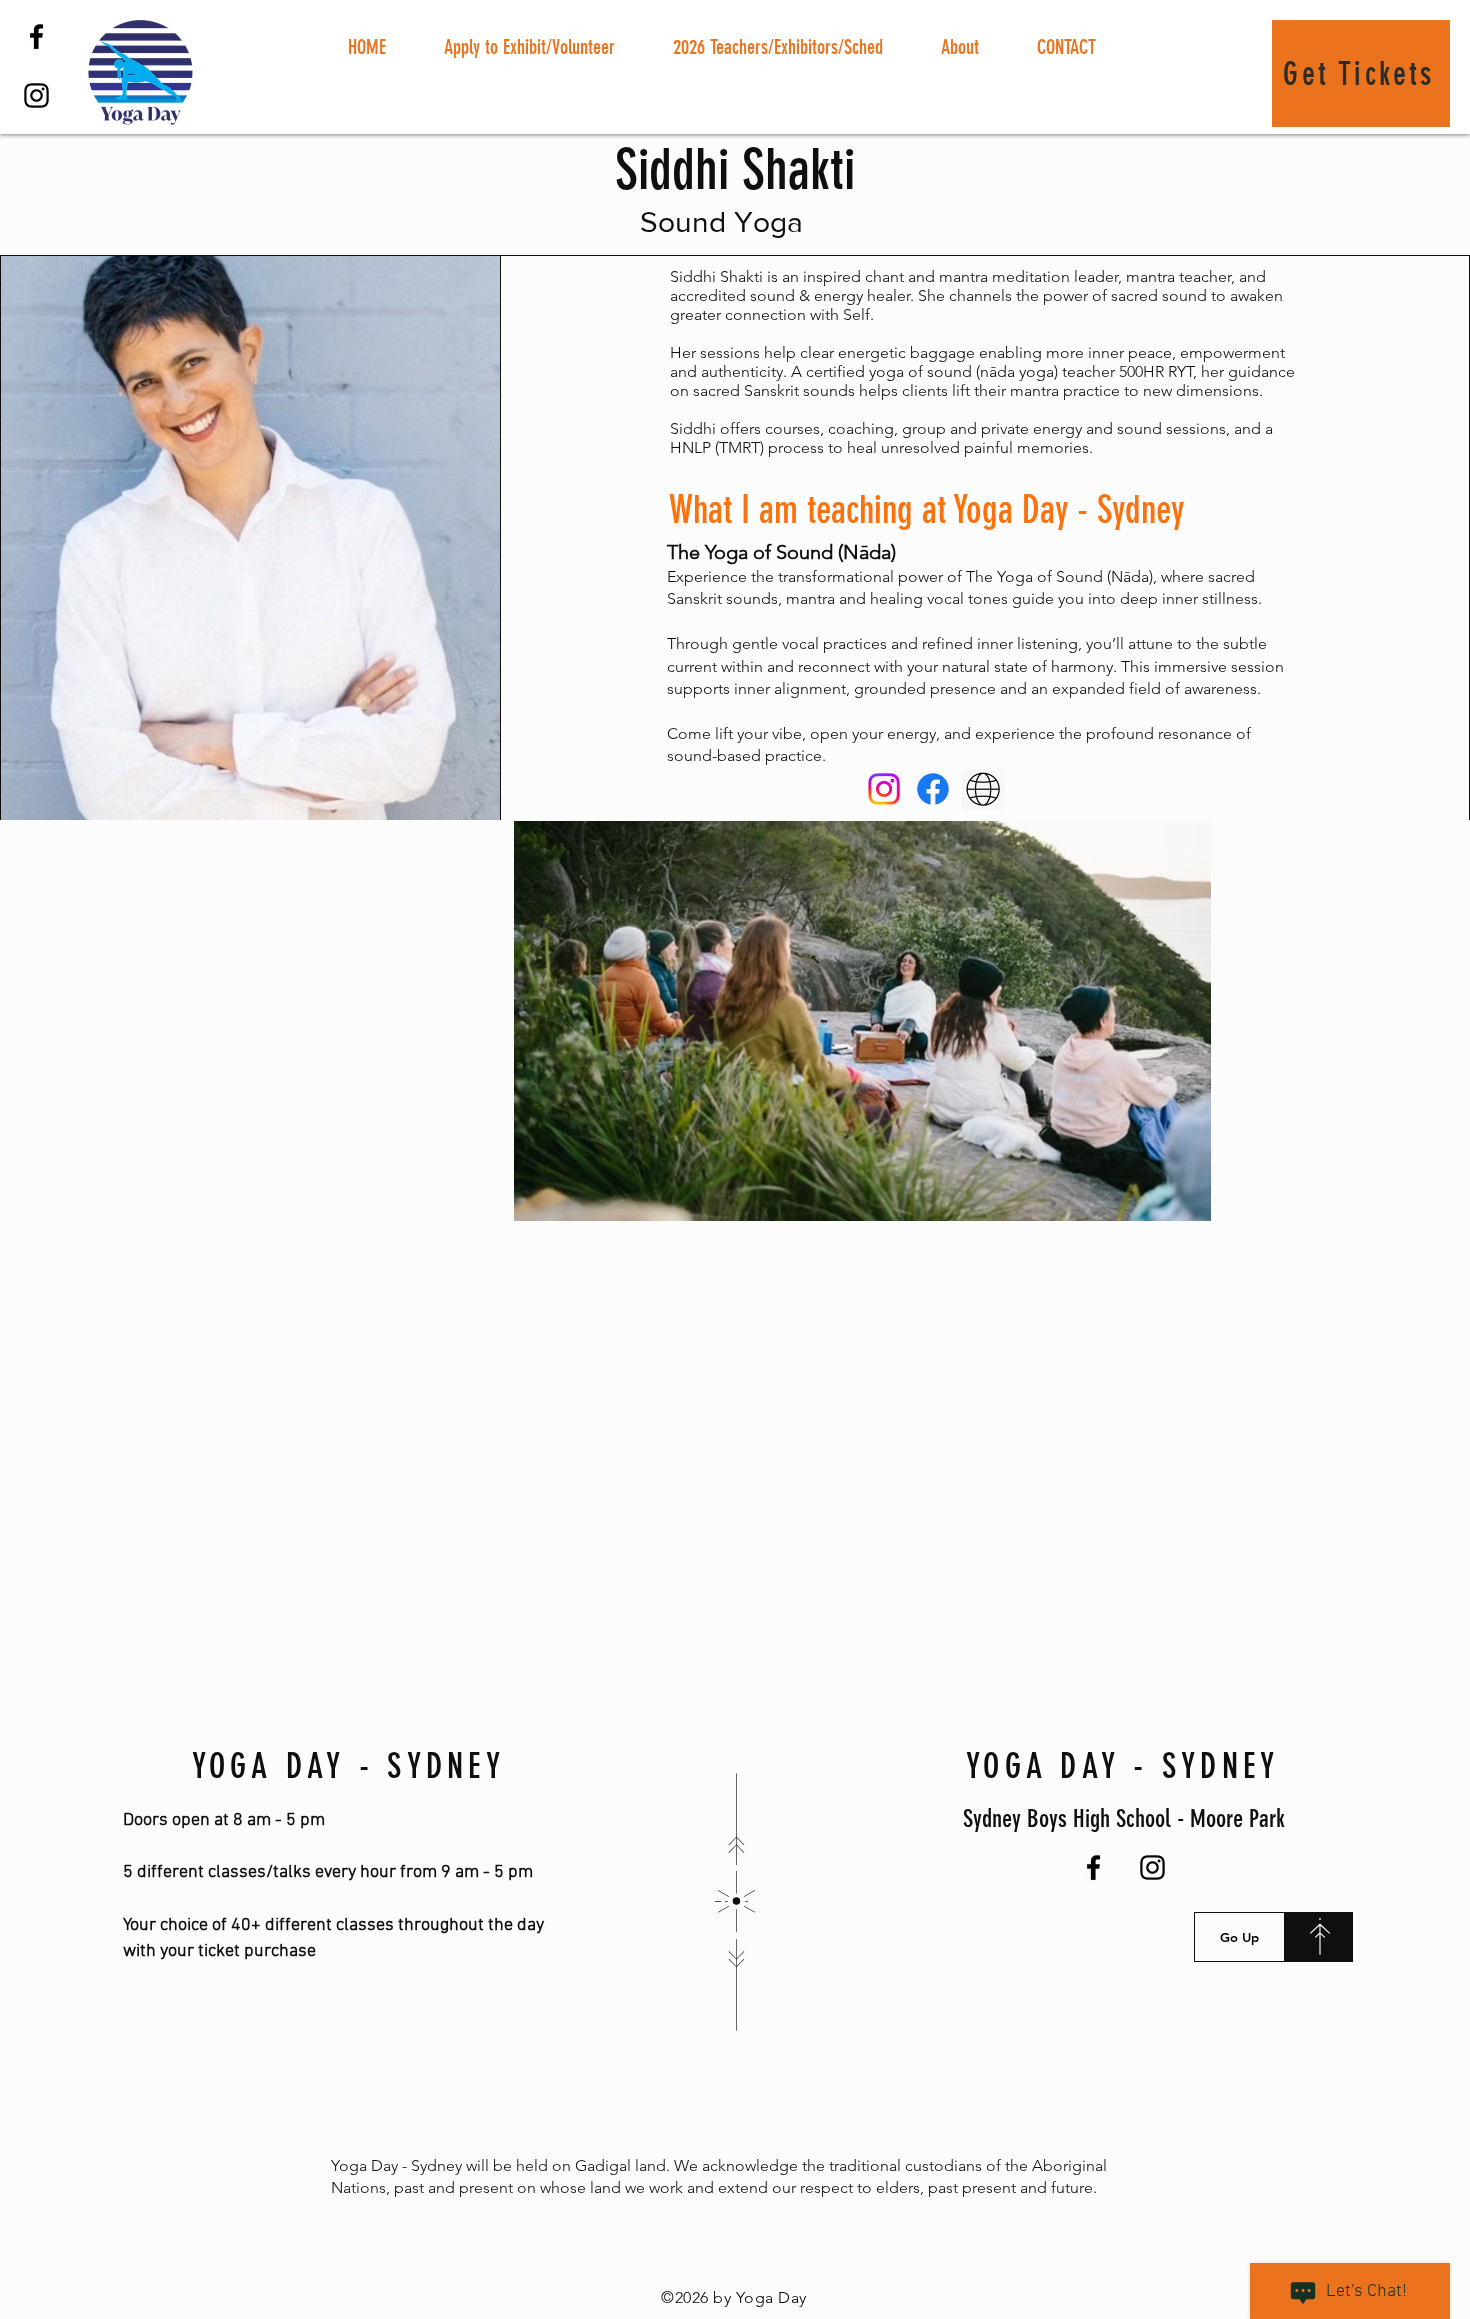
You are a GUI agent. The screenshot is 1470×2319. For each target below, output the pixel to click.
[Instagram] (36, 95)
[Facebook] (36, 36)
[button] (529, 47)
